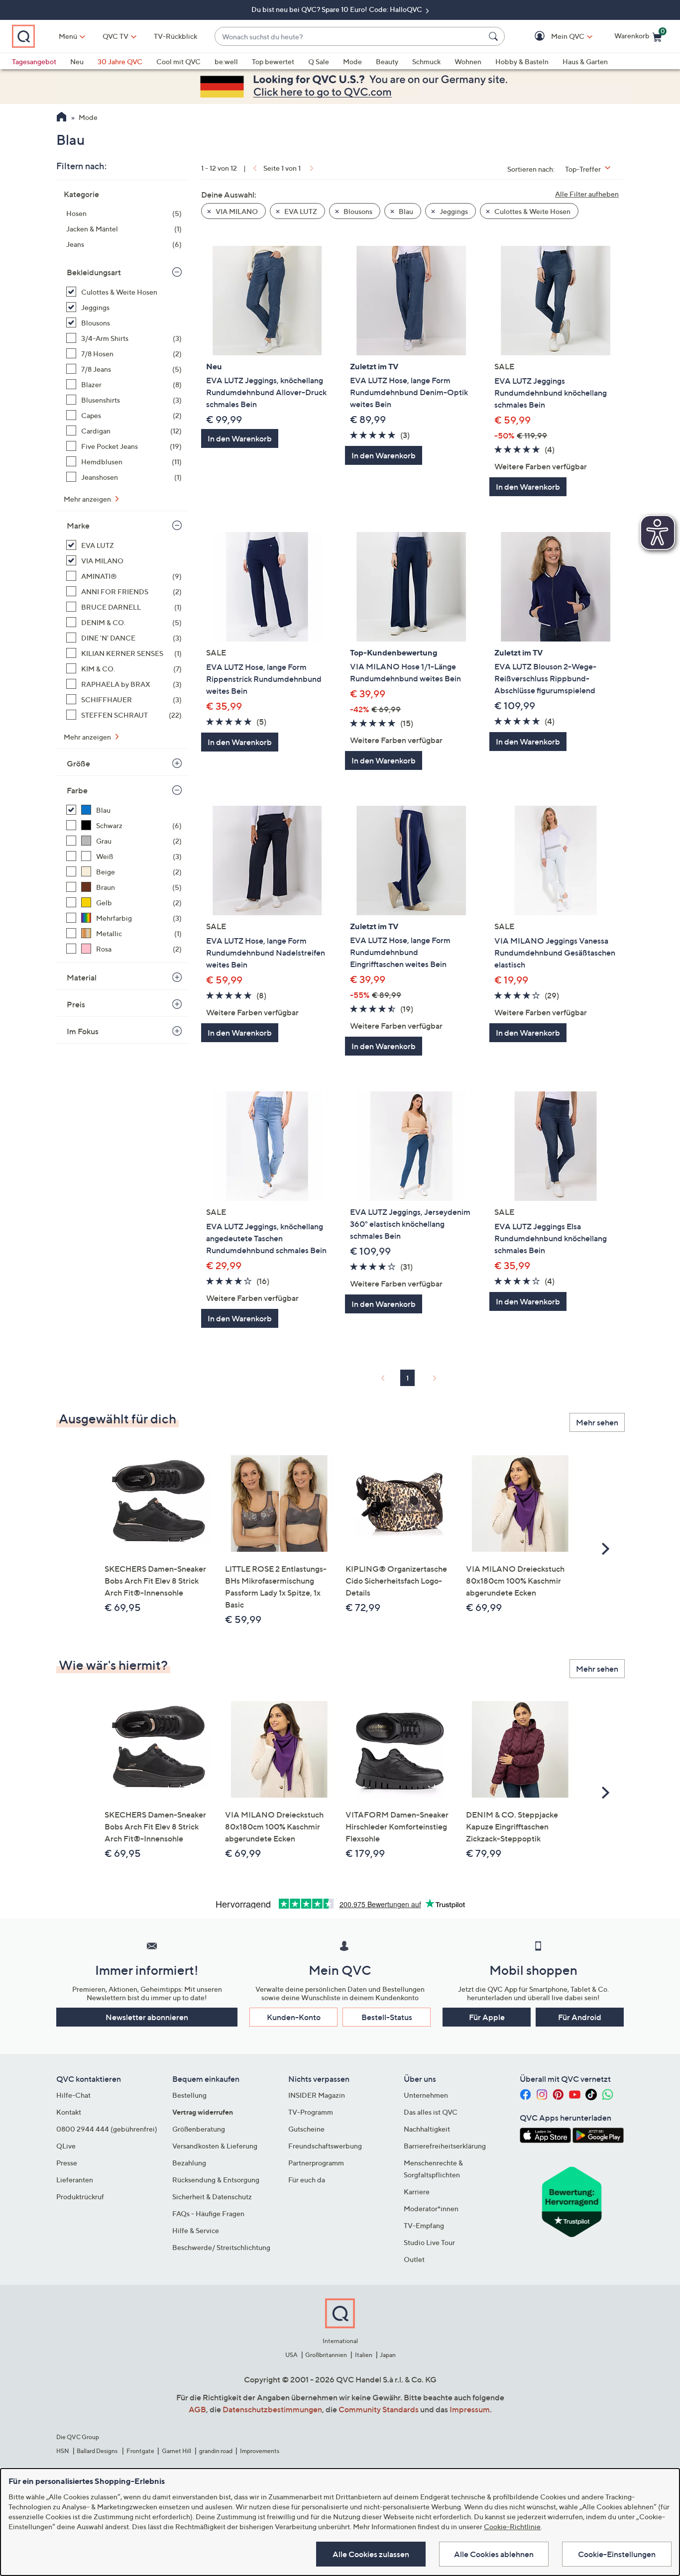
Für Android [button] (580, 2017)
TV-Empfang (424, 2225)
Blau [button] (405, 211)
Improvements (260, 2451)
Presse (67, 2163)
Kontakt (69, 2112)
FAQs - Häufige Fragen (208, 2213)
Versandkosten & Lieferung (215, 2146)
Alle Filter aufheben (587, 194)
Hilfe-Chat (73, 2095)
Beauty (387, 61)
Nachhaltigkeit (427, 2129)
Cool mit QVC (178, 61)
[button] (553, 37)
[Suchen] (495, 36)
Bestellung (189, 2095)
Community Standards (379, 2409)
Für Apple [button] (487, 2017)
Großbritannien (326, 2355)
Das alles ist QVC (431, 2112)
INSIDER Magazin (317, 2095)
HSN (63, 2451)
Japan (388, 2355)
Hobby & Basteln (522, 61)
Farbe (77, 790)
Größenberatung (199, 2129)
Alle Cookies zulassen (371, 2554)
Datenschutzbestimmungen (272, 2409)
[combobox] (350, 37)
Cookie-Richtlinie (512, 2526)
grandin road (216, 2451)
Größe (78, 763)
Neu (77, 61)
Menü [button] (68, 36)
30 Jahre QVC (120, 61)
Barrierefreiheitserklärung (445, 2146)
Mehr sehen (597, 1422)
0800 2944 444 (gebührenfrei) (107, 2129)
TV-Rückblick (175, 36)
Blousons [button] (357, 211)
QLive (66, 2146)
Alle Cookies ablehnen (494, 2554)
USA (291, 2355)
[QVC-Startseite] (61, 118)
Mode (352, 61)
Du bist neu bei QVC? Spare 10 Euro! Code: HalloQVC (338, 9)
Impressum (470, 2409)
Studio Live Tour (429, 2242)
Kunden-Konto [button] (294, 2017)
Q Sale (319, 61)
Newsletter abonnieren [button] (147, 2017)
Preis (76, 1004)
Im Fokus (83, 1031)
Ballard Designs (98, 2451)
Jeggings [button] (453, 211)
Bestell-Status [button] (387, 2017)
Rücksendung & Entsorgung (216, 2180)
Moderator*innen (431, 2208)
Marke (78, 526)
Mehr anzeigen (88, 499)
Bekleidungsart (94, 272)
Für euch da (307, 2180)
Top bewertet (273, 61)
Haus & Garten (585, 61)
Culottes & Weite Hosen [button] (532, 211)
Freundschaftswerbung (325, 2146)
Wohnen (468, 61)
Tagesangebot (34, 61)
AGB (197, 2409)
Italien (364, 2355)
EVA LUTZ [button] (300, 211)
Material (82, 977)
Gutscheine (306, 2129)
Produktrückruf (80, 2197)
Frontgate (140, 2451)
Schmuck (426, 61)
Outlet (414, 2259)
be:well (226, 61)
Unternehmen (426, 2095)
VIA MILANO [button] (236, 211)
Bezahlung (189, 2163)
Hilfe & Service (196, 2230)
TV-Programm (311, 2112)
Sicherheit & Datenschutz (212, 2197)
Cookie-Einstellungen (617, 2554)
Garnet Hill (176, 2451)
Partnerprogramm (316, 2163)
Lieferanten (75, 2180)
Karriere (417, 2192)
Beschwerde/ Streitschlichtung (221, 2247)
